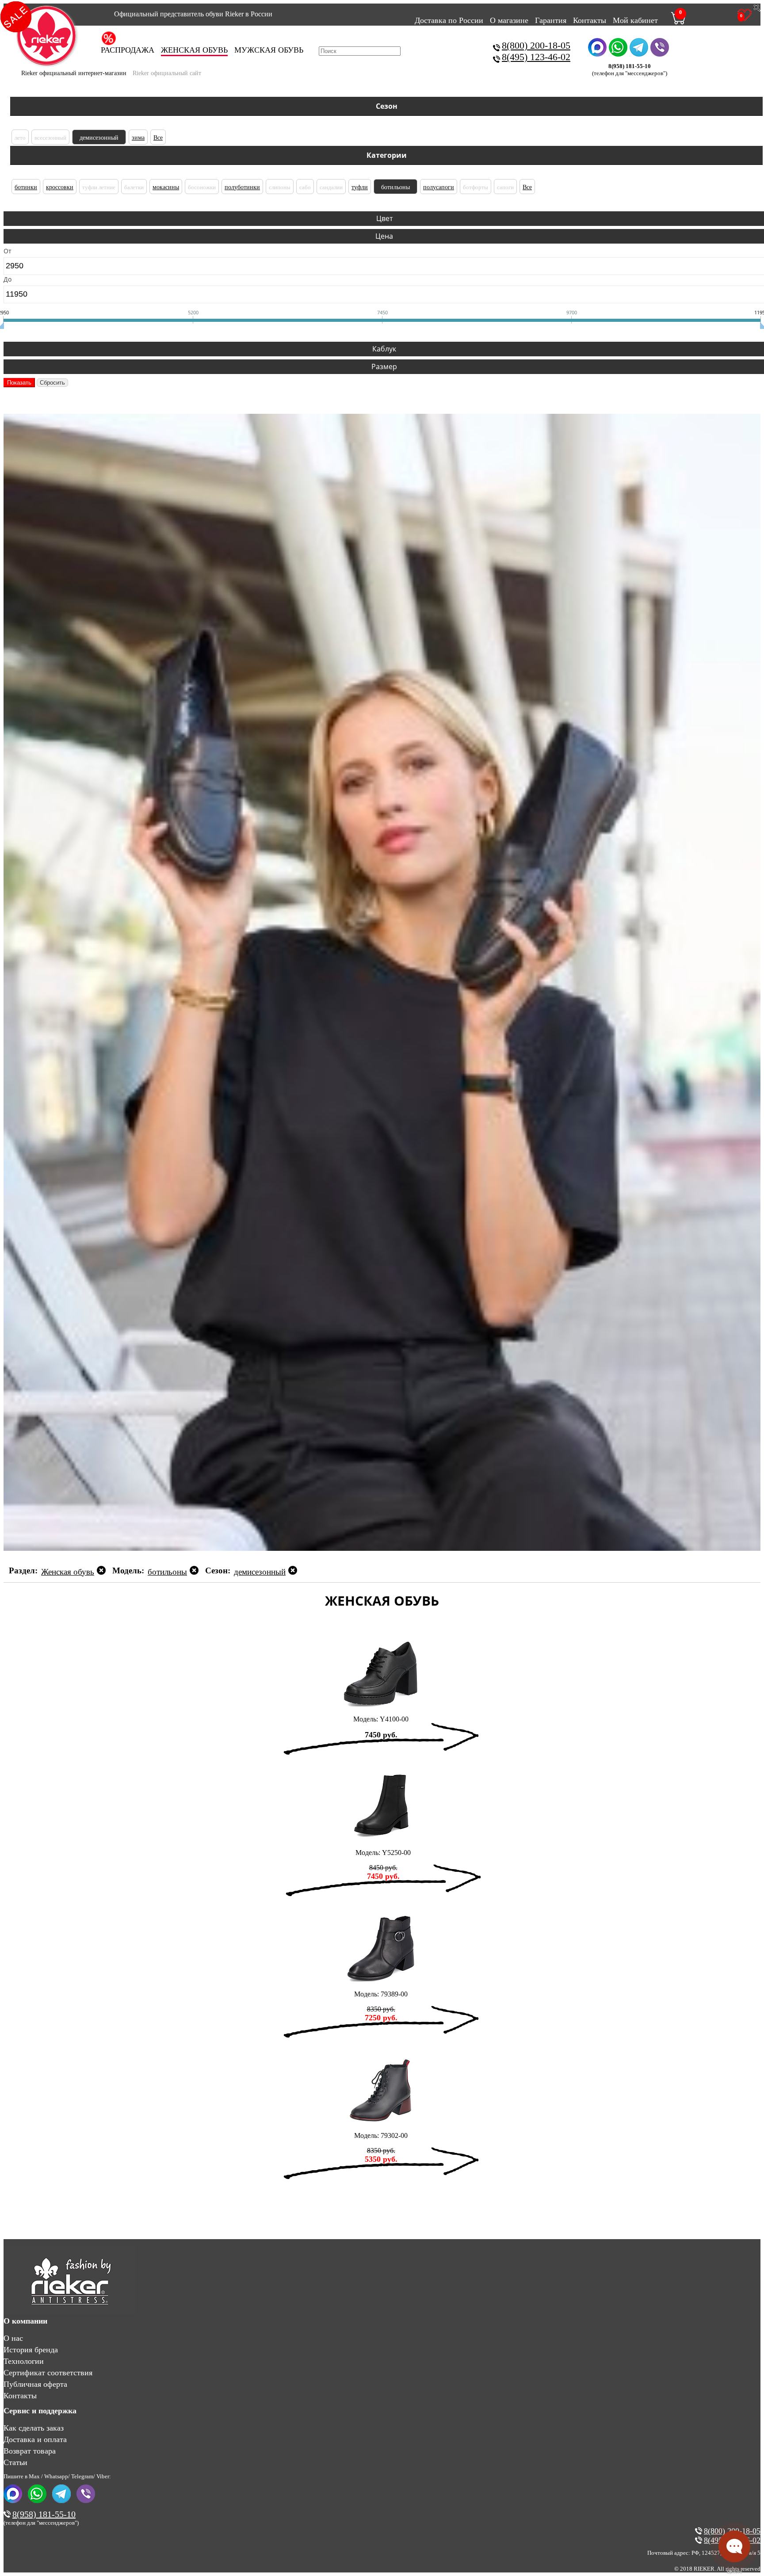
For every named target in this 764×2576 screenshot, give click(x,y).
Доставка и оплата (35, 2439)
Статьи (15, 2462)
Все (158, 138)
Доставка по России (449, 20)
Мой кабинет (635, 20)
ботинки (26, 187)
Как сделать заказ (34, 2428)
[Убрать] (101, 1572)
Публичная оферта (35, 2384)
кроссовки (60, 187)
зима (138, 138)
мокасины (166, 187)
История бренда (31, 2350)
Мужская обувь (269, 50)
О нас (13, 2338)
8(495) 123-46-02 (536, 57)
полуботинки (242, 187)
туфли (360, 187)
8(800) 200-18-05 (536, 45)
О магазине (509, 20)
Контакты (590, 20)
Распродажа (128, 50)
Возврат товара (30, 2451)
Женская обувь (194, 50)
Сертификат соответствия (48, 2373)
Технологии (24, 2361)
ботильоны (395, 187)
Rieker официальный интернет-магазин (74, 73)
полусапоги (439, 187)
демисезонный (99, 138)
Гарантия (551, 20)
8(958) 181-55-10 (44, 2514)
